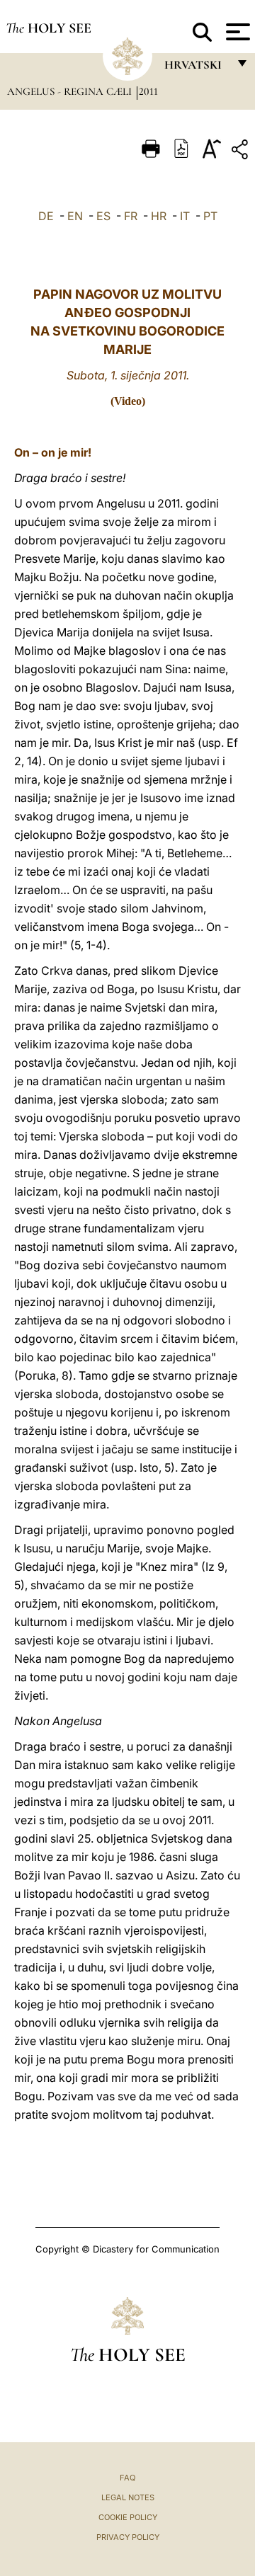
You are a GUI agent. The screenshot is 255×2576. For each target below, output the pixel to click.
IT (185, 216)
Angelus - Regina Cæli (71, 91)
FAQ (127, 2478)
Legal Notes (128, 2497)
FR (131, 216)
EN (75, 216)
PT (210, 216)
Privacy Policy (128, 2537)
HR (159, 216)
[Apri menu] (236, 32)
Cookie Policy (128, 2517)
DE (46, 216)
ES (103, 216)
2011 (148, 91)
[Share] (242, 152)
